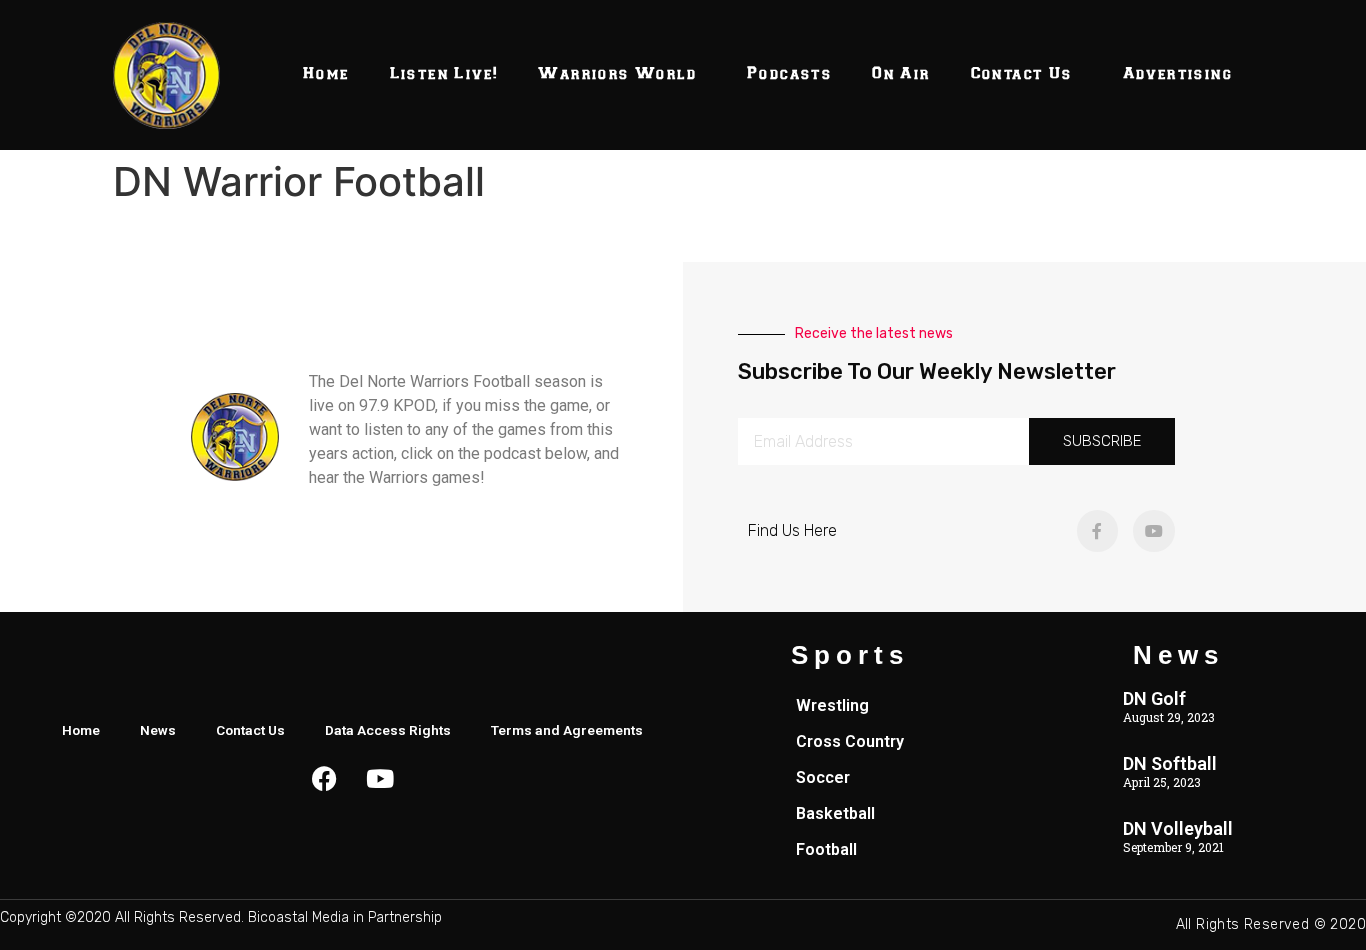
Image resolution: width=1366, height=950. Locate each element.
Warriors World (617, 74)
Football (826, 849)
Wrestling (832, 705)
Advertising (1178, 74)
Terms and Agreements (567, 730)
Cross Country (850, 741)
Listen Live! (444, 74)
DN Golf (1154, 698)
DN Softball (1170, 763)
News (158, 730)
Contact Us (1022, 74)
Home (326, 74)
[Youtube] (1154, 531)
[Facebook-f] (1098, 531)
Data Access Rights (388, 730)
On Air (901, 74)
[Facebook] (325, 778)
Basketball (835, 813)
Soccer (823, 777)
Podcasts (789, 74)
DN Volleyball (1178, 828)
